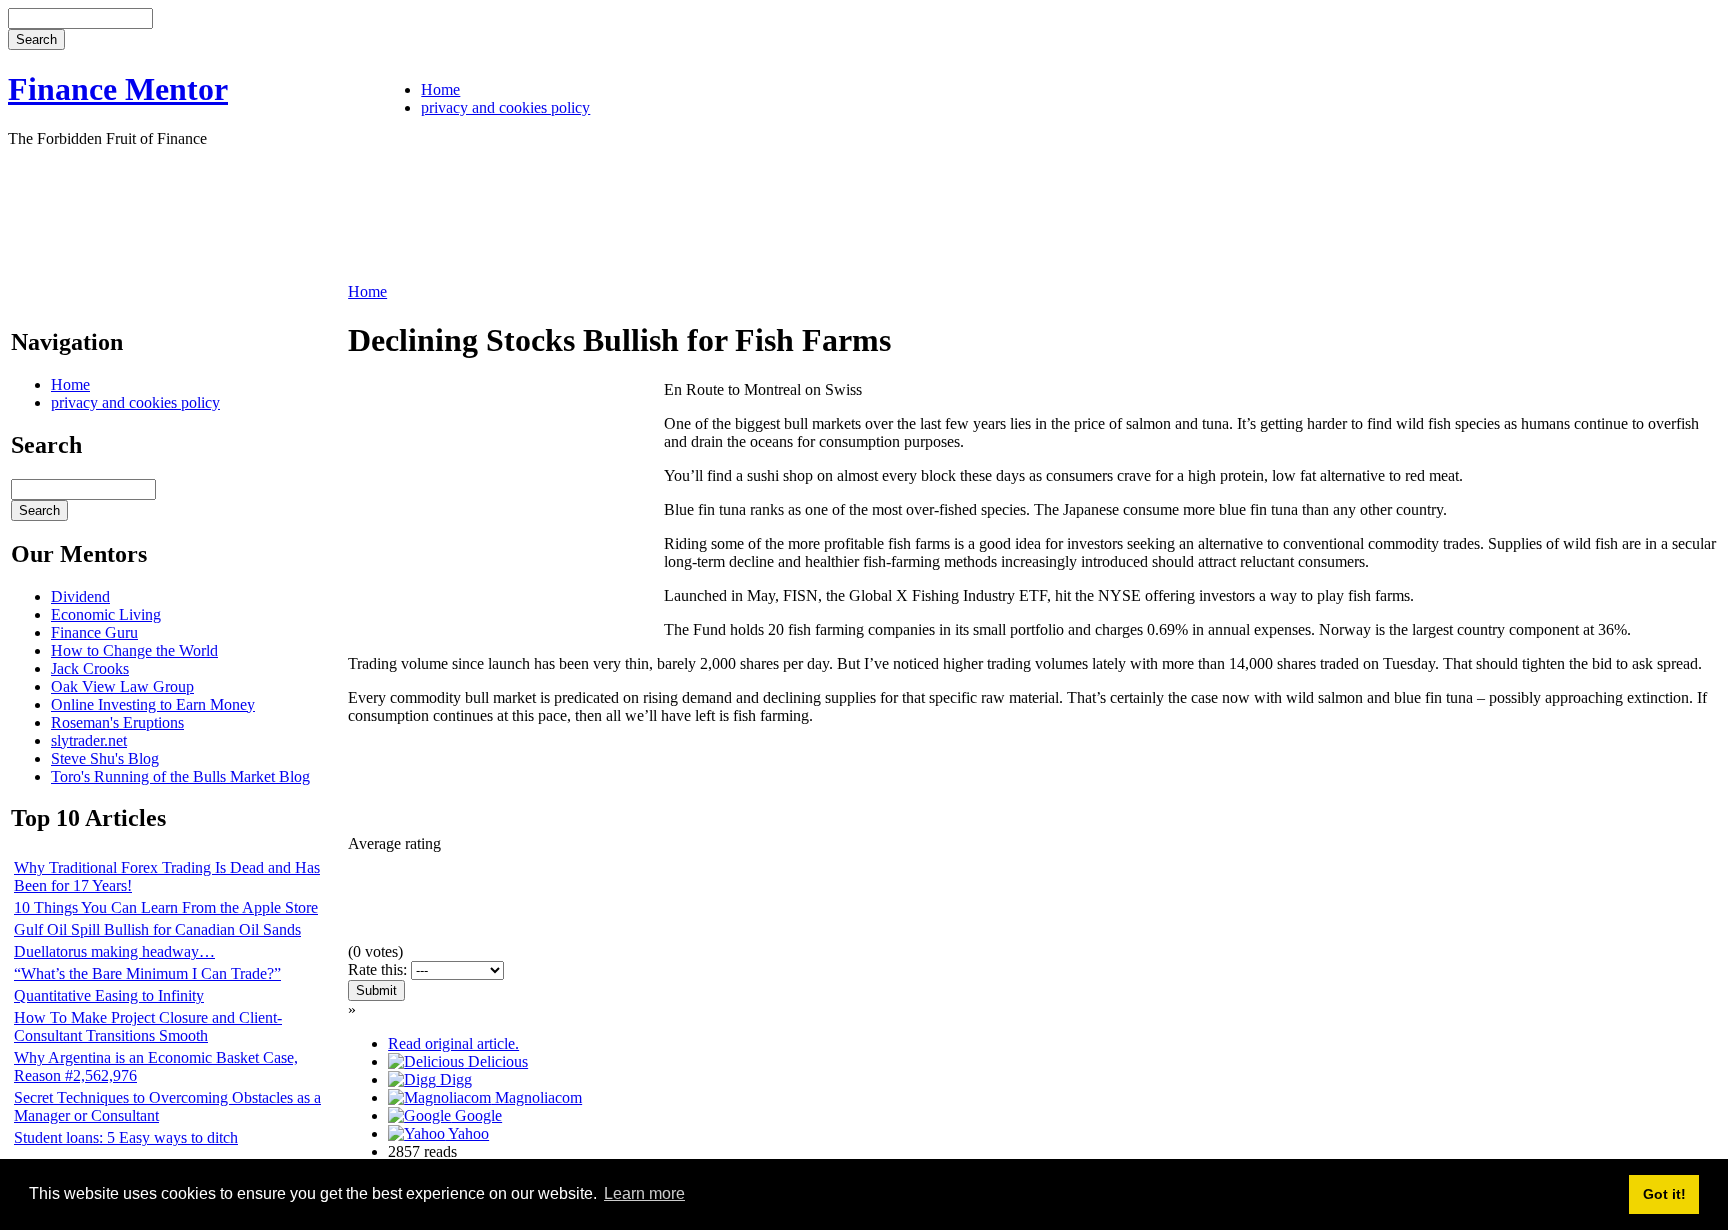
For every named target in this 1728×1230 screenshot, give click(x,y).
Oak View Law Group (122, 686)
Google (476, 1115)
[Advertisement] (372, 213)
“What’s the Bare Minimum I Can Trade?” (147, 973)
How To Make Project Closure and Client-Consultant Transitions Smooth (148, 1026)
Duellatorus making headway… (114, 951)
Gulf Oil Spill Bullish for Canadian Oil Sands (157, 929)
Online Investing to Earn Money (153, 704)
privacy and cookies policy (505, 107)
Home (440, 89)
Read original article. (453, 1043)
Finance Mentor (118, 89)
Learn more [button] (644, 1193)
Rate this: (379, 969)
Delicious (496, 1061)
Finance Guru (94, 632)
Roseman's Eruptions (117, 722)
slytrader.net (89, 740)
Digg (454, 1079)
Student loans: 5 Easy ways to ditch (126, 1137)
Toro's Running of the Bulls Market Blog (180, 776)
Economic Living (106, 614)
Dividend (80, 596)
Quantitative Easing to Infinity (109, 995)
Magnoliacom (536, 1097)
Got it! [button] (1664, 1194)
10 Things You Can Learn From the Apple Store (166, 907)
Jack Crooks (90, 668)
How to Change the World (134, 650)
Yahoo (467, 1133)
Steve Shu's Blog (105, 758)
